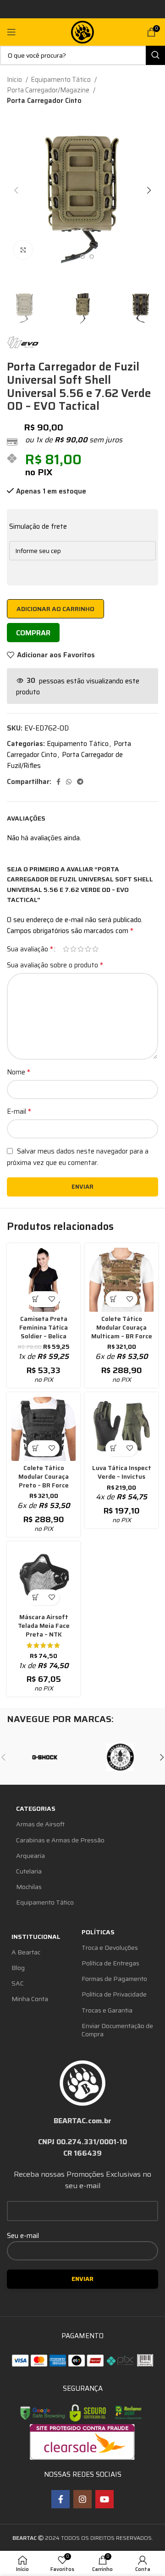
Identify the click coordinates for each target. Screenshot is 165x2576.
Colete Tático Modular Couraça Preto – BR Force (44, 1477)
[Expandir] (23, 250)
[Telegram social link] (80, 782)
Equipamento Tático (61, 80)
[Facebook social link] (58, 782)
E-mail (19, 1111)
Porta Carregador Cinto (44, 101)
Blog (18, 1968)
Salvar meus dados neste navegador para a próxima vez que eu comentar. (78, 1157)
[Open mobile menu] (11, 32)
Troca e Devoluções (110, 1948)
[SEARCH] (155, 55)
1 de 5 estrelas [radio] (66, 949)
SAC (18, 1983)
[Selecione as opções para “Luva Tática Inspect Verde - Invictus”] (113, 1448)
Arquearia (30, 1856)
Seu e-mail (23, 2236)
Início (15, 80)
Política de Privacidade (114, 1994)
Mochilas (29, 1887)
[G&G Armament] (120, 1757)
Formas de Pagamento (114, 1979)
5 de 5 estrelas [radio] (95, 949)
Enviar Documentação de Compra (117, 2030)
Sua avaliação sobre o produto (55, 965)
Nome (19, 1072)
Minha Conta (30, 1999)
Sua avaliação (30, 949)
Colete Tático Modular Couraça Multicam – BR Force (122, 1328)
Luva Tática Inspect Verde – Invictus (122, 1472)
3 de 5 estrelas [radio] (81, 949)
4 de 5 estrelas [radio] (88, 949)
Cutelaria (29, 1871)
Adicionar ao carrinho (55, 609)
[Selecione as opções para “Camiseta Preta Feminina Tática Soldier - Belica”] (36, 1299)
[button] (113, 1299)
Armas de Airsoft (40, 1824)
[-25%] (44, 1280)
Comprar (33, 633)
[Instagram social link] (82, 2499)
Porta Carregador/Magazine (49, 90)
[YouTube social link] (104, 2499)
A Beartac (26, 1952)
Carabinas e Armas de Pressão (60, 1840)
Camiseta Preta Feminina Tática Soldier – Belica (44, 1328)
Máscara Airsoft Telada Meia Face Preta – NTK (44, 1626)
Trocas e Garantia (107, 2010)
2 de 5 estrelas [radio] (73, 949)
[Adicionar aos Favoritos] (52, 1299)
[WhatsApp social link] (69, 782)
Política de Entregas (110, 1963)
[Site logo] (82, 32)
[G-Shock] (45, 1757)
